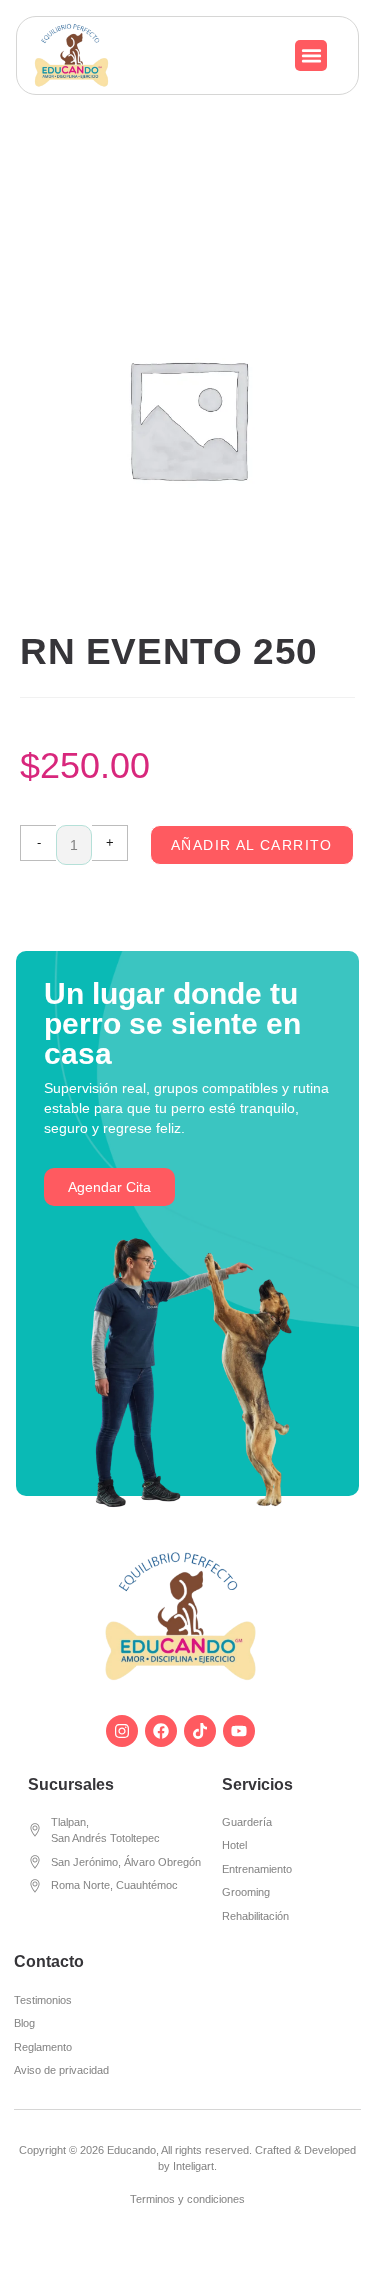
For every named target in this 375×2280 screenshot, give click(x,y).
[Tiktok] (200, 1731)
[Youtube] (239, 1731)
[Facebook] (161, 1731)
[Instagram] (122, 1731)
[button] (311, 56)
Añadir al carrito (252, 845)
